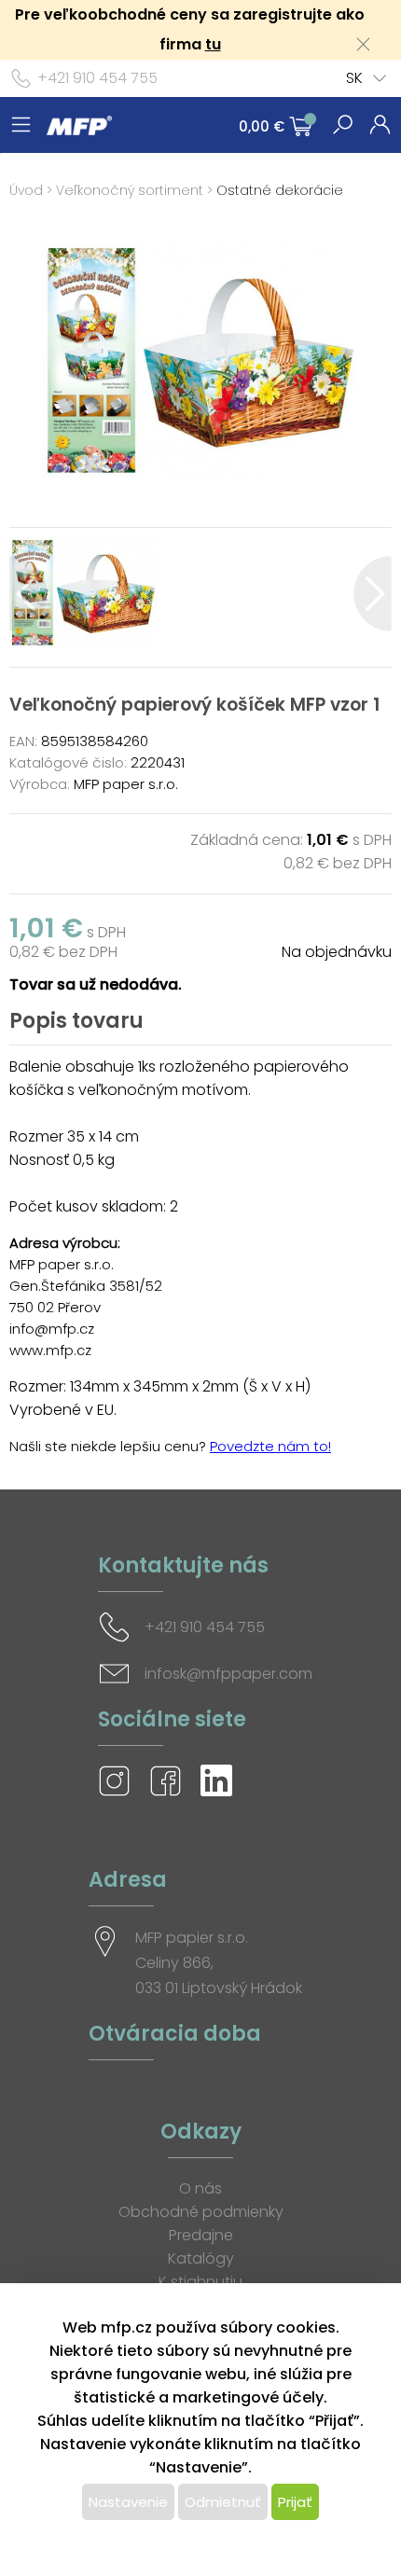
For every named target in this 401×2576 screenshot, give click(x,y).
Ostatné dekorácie (280, 190)
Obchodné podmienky (201, 2212)
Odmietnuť (223, 2502)
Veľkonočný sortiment (130, 190)
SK (354, 78)
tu (213, 44)
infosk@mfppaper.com (228, 1674)
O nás (200, 2188)
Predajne (201, 2235)
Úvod (26, 190)
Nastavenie (128, 2502)
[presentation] (28, 594)
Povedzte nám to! (270, 1446)
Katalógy (201, 2258)
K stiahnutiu (200, 2282)
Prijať (295, 2502)
